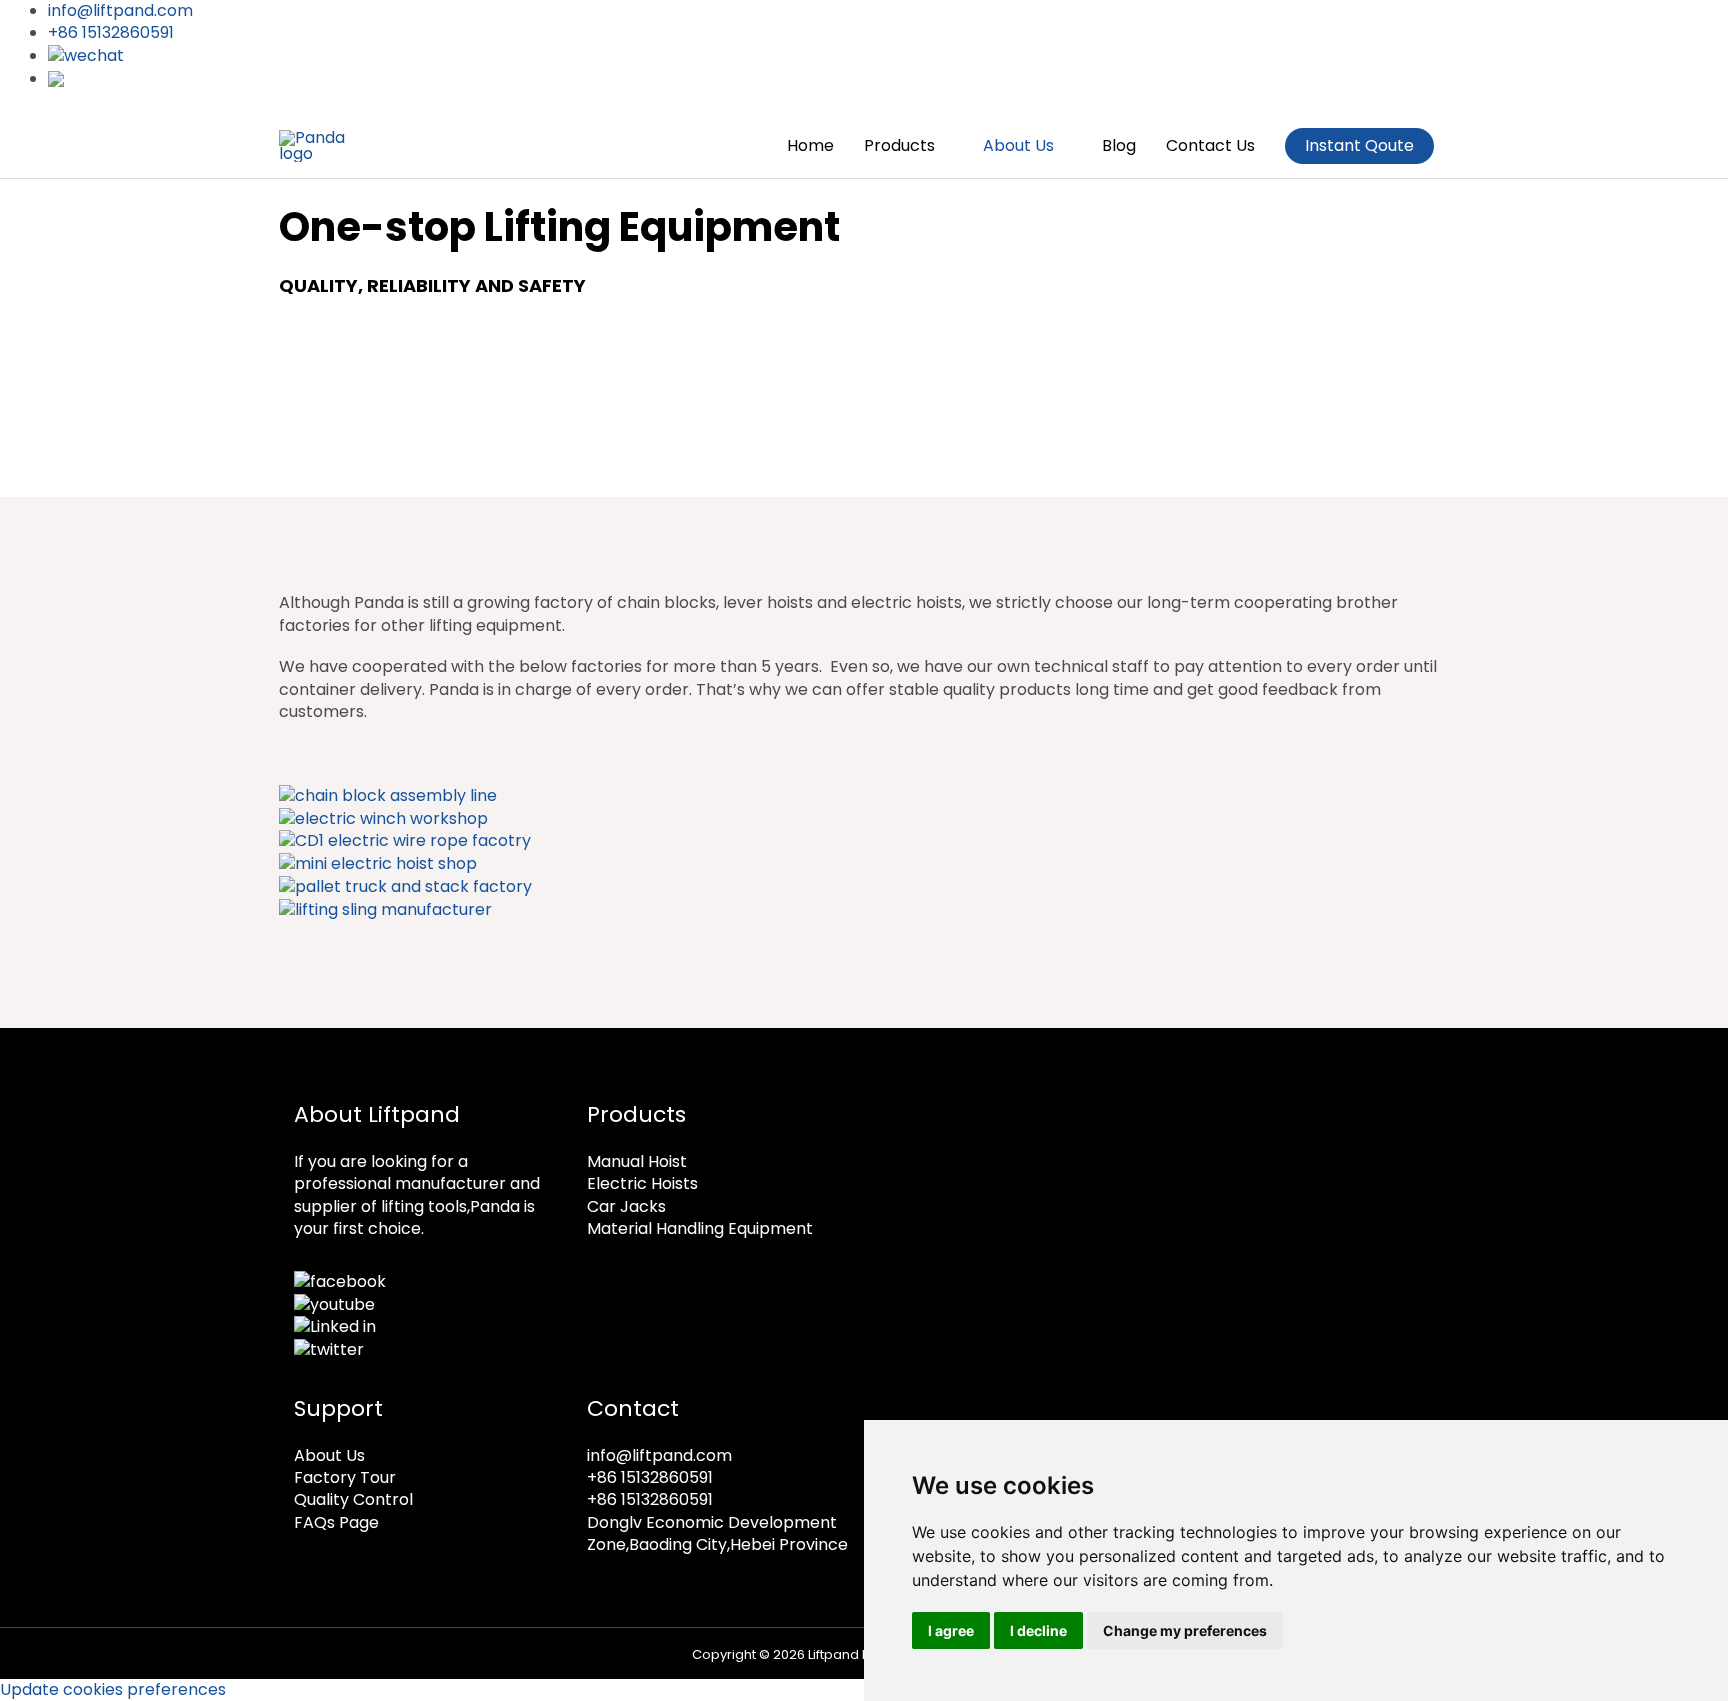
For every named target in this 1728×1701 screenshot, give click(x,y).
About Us (329, 1455)
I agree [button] (951, 1630)
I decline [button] (1038, 1630)
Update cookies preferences (113, 1689)
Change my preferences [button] (1185, 1630)
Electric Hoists (642, 1183)
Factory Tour (345, 1477)
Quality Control (353, 1499)
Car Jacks (626, 1206)
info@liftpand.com (659, 1455)
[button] (1359, 146)
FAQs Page (336, 1522)
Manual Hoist (637, 1161)
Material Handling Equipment (700, 1228)
